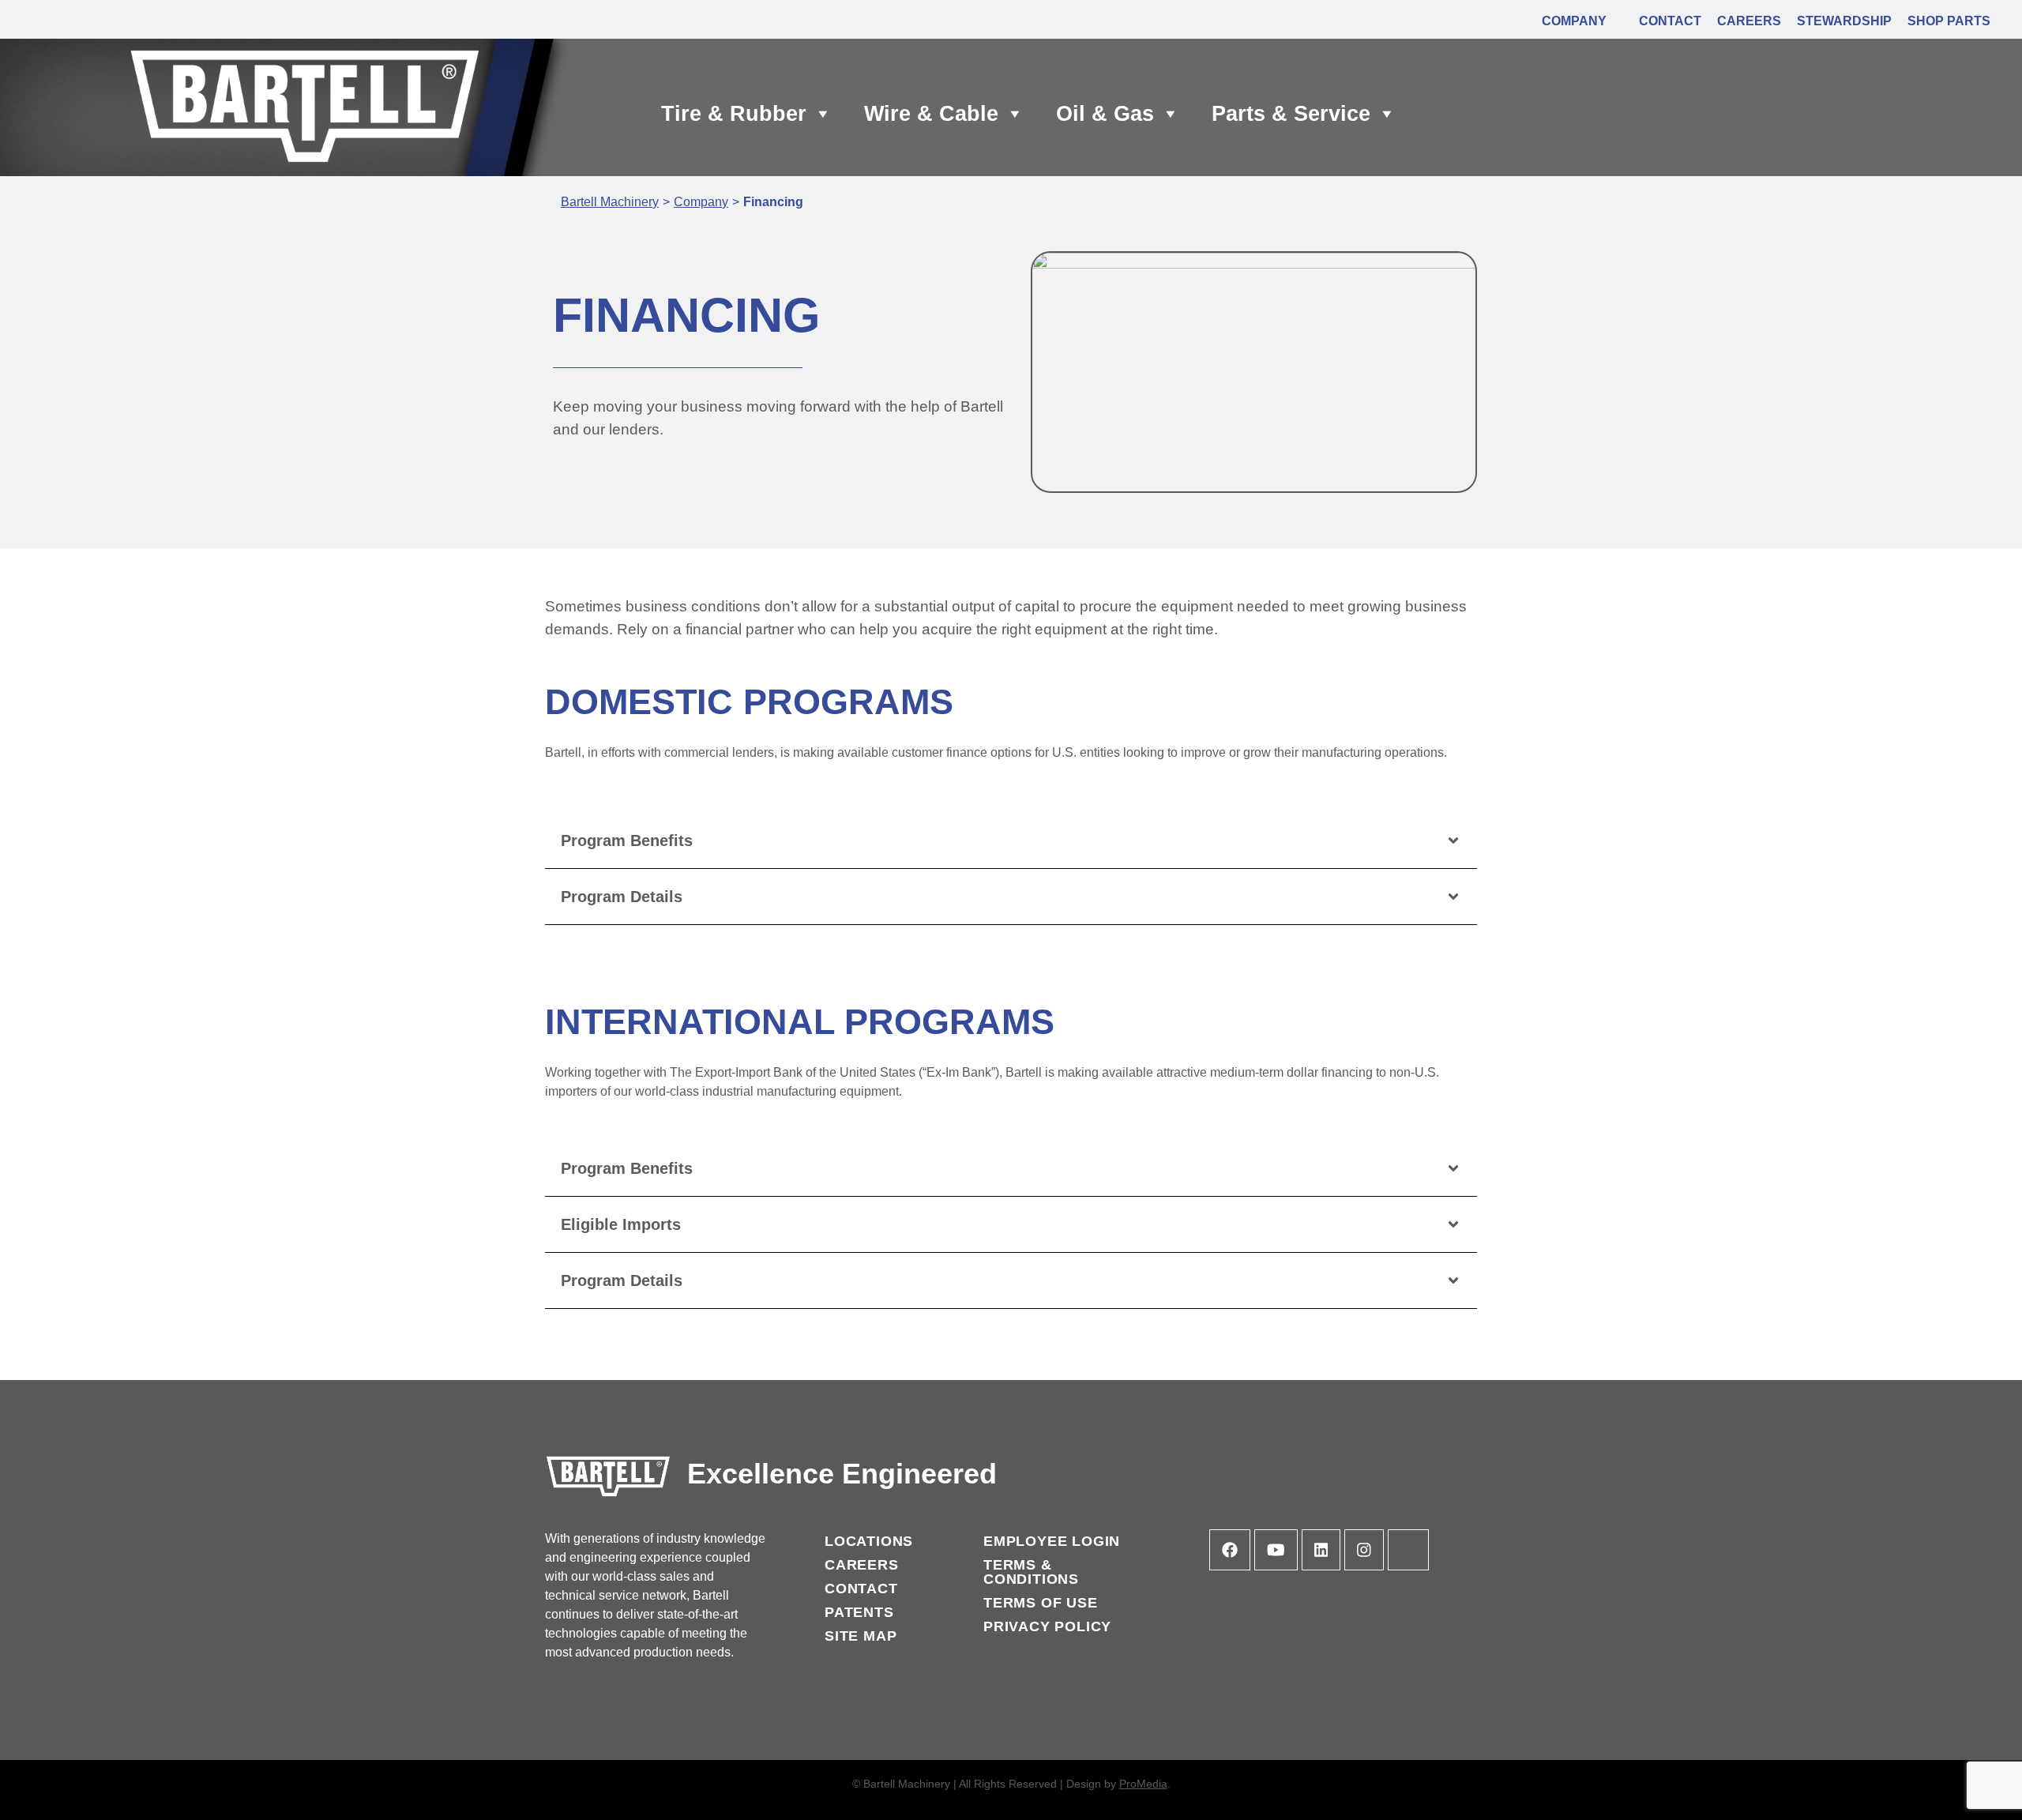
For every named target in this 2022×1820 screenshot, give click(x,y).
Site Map (861, 1636)
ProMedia (1143, 1784)
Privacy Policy (1047, 1626)
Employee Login (1052, 1541)
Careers (862, 1565)
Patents (859, 1612)
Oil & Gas (1105, 114)
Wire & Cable (931, 114)
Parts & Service (1291, 114)
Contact (861, 1589)
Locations (869, 1541)
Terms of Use (1041, 1603)
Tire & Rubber (734, 114)
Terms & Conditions (1031, 1572)
